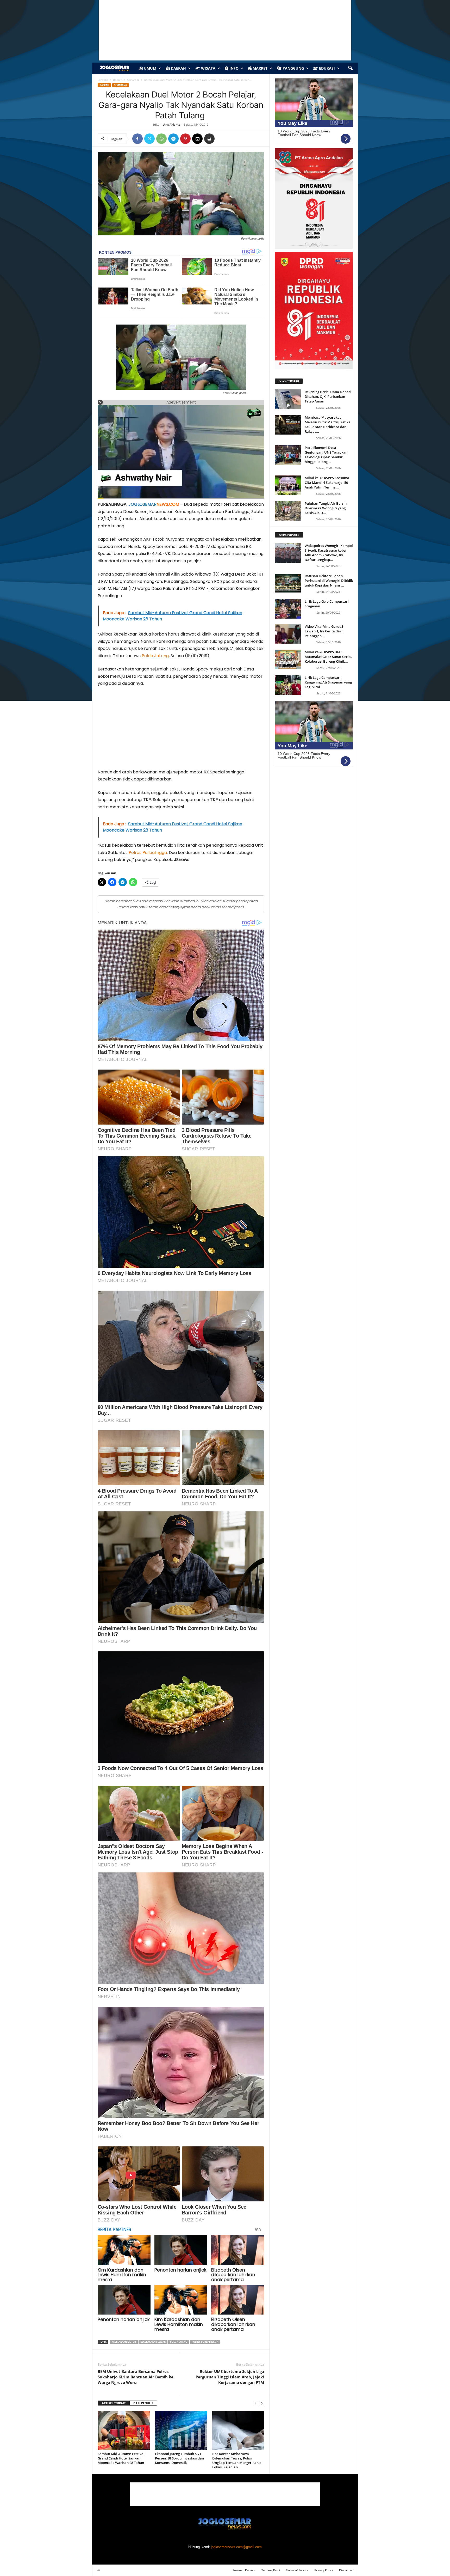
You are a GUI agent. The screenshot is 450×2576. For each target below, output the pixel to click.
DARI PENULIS (143, 2403)
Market (260, 68)
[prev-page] (255, 2403)
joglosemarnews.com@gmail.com (236, 2547)
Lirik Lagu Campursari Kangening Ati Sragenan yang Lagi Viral (328, 682)
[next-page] (262, 2403)
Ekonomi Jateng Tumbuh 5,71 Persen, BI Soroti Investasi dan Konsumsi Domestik (179, 2458)
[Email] (197, 139)
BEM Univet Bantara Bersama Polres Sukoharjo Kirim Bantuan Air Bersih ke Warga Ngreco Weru (136, 2377)
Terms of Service (297, 2570)
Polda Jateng (155, 656)
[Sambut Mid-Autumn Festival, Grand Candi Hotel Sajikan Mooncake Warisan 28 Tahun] (124, 2431)
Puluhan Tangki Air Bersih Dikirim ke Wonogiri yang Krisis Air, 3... (326, 508)
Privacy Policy (324, 2570)
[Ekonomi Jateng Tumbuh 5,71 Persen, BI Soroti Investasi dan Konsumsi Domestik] (181, 2431)
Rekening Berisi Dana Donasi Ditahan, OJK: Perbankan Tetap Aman (328, 396)
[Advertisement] (181, 730)
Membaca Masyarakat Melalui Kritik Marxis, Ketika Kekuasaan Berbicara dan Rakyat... (328, 424)
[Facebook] (137, 139)
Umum (149, 68)
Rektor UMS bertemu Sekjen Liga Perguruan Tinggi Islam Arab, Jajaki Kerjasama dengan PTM (230, 2377)
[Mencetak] (209, 139)
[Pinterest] (185, 139)
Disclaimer (346, 2570)
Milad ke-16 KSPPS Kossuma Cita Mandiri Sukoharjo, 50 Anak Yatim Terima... (327, 483)
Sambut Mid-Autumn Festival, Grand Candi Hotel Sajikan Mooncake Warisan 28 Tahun (122, 2458)
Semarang (133, 80)
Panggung (293, 68)
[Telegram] (173, 139)
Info (233, 68)
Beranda (103, 80)
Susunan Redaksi (244, 2570)
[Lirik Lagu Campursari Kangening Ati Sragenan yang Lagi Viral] (288, 685)
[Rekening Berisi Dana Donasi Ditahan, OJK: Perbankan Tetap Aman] (288, 399)
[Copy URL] (221, 139)
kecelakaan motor (124, 2342)
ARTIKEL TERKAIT (114, 2403)
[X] (149, 139)
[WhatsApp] (161, 139)
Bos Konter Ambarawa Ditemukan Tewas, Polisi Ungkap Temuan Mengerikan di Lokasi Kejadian (237, 2460)
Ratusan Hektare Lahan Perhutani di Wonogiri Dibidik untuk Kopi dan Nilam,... (329, 581)
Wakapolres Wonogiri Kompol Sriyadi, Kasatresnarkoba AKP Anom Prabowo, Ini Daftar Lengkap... (329, 553)
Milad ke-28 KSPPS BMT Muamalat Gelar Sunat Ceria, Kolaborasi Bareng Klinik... (328, 657)
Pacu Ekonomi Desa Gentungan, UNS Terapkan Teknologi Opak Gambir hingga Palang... (326, 455)
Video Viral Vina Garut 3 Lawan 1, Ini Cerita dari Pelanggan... (324, 631)
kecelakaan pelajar (153, 2342)
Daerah (178, 68)
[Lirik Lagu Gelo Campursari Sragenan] (288, 609)
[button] (350, 68)
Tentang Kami (271, 2570)
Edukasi (326, 68)
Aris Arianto (172, 124)
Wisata (208, 68)
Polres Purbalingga (148, 853)
